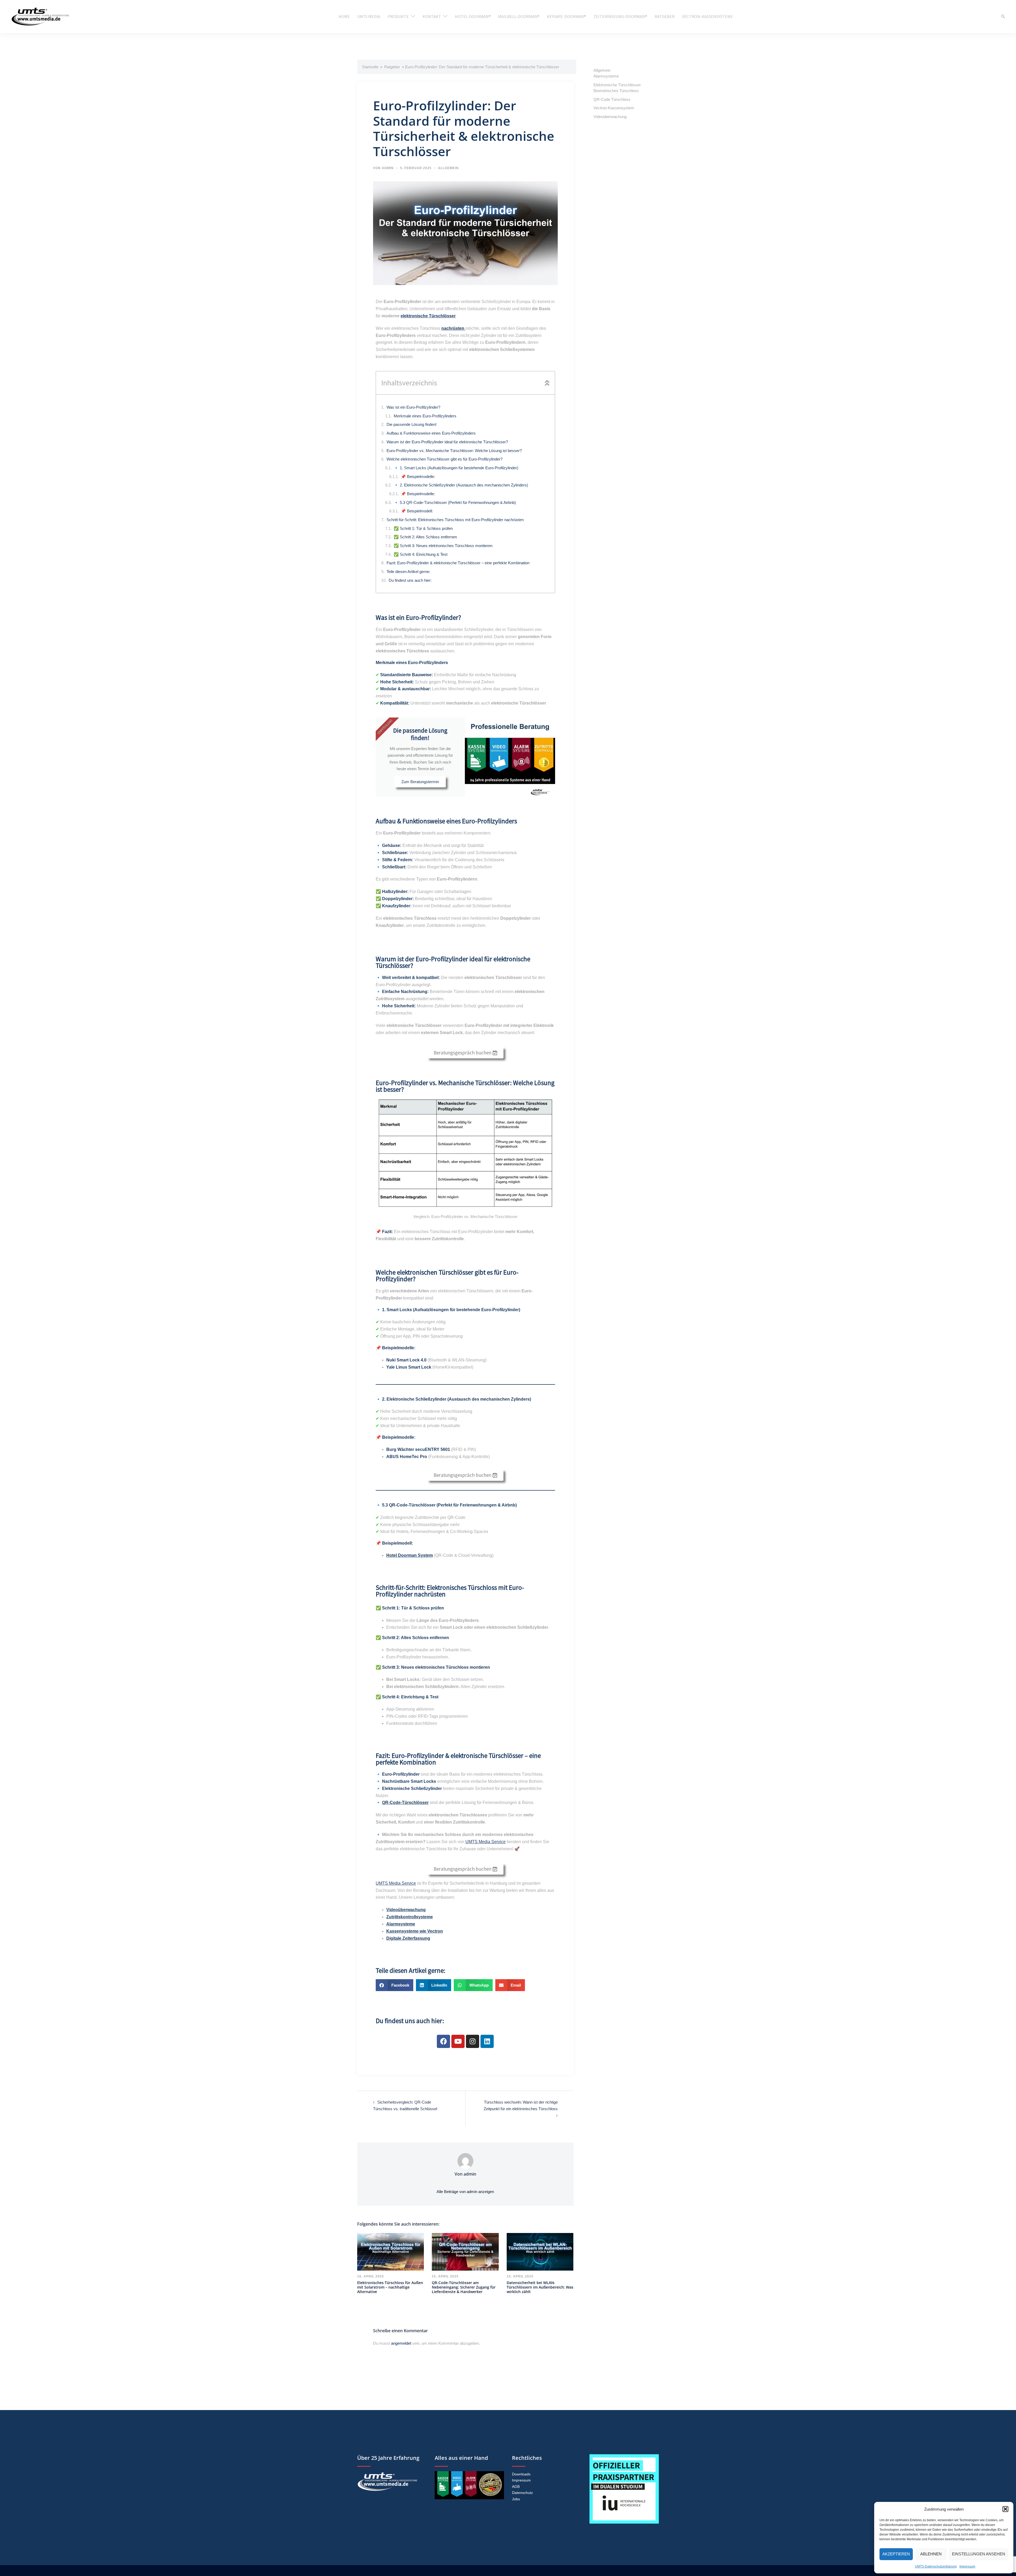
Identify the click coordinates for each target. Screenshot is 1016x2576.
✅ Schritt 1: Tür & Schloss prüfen (423, 528)
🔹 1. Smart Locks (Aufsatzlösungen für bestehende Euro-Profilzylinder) (456, 468)
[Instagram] (473, 2041)
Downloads (521, 2474)
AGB (516, 2487)
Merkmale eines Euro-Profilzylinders (425, 416)
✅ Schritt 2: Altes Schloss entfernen (425, 537)
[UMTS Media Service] (40, 16)
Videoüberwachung (610, 117)
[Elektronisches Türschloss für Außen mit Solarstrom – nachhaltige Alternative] (391, 2251)
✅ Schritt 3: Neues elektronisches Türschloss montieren (443, 546)
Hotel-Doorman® (473, 16)
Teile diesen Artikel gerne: (408, 572)
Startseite (370, 67)
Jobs (516, 2499)
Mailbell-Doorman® (519, 16)
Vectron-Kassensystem (614, 108)
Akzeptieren (896, 2554)
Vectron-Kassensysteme (707, 16)
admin (388, 168)
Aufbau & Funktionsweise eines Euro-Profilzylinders (431, 433)
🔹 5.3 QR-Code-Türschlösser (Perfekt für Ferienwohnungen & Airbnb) (455, 502)
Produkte (398, 16)
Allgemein (448, 168)
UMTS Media (369, 16)
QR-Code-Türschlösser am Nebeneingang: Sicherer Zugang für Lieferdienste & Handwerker (464, 2287)
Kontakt (432, 16)
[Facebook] (443, 2041)
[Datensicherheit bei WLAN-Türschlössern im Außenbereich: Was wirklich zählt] (540, 2251)
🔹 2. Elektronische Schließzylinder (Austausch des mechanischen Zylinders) (461, 485)
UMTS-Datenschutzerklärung (936, 2566)
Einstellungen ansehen (979, 2554)
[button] (1005, 2509)
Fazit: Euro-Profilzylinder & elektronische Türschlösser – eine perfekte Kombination (458, 563)
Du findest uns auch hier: (410, 580)
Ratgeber (665, 16)
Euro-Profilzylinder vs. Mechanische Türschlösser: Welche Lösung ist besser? (454, 451)
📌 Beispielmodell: (417, 511)
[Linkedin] (487, 2041)
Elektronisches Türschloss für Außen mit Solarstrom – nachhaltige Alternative (390, 2287)
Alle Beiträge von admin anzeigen (465, 2192)
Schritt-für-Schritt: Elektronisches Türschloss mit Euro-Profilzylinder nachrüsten (455, 520)
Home (344, 16)
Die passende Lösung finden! (412, 424)
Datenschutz (522, 2493)
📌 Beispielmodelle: (418, 477)
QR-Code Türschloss (612, 99)
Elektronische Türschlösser (617, 85)
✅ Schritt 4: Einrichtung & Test (421, 554)
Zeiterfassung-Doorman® (620, 16)
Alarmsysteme (606, 76)
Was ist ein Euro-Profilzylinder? (413, 407)
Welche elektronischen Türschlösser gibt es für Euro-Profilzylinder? (444, 459)
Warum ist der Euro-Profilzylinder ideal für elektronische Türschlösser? (447, 442)
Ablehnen (931, 2554)
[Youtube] (458, 2041)
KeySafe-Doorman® (566, 16)
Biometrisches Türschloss (616, 91)
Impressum (967, 2566)
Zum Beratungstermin (420, 782)
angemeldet (401, 2343)
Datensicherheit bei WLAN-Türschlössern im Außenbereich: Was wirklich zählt (540, 2287)
